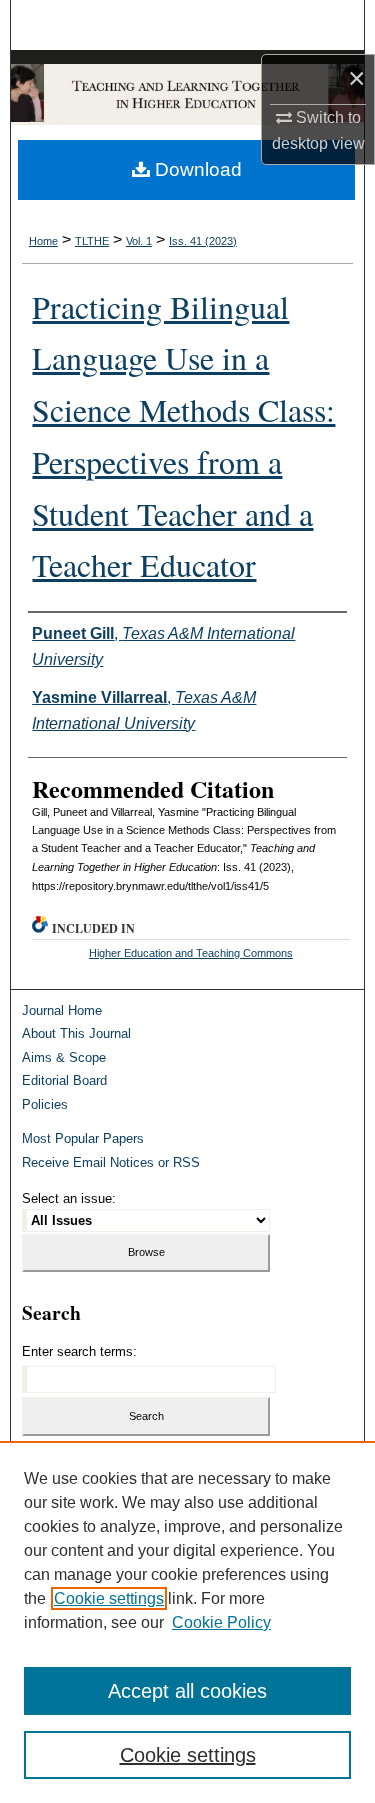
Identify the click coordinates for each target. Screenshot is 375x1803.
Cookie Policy (221, 1622)
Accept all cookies (187, 1691)
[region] (187, 1622)
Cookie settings (109, 1598)
